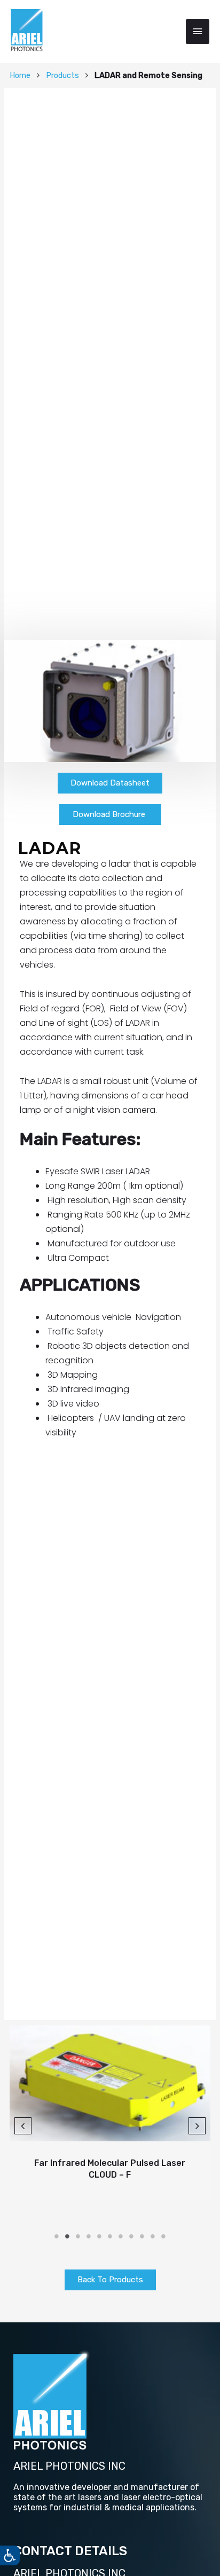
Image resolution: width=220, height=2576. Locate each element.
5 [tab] (99, 2236)
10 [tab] (153, 2236)
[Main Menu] (198, 32)
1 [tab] (57, 2236)
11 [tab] (163, 2236)
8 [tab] (131, 2236)
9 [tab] (142, 2236)
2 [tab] (67, 2236)
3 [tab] (78, 2236)
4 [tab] (89, 2236)
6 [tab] (110, 2236)
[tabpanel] (110, 2112)
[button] (110, 783)
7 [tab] (121, 2236)
